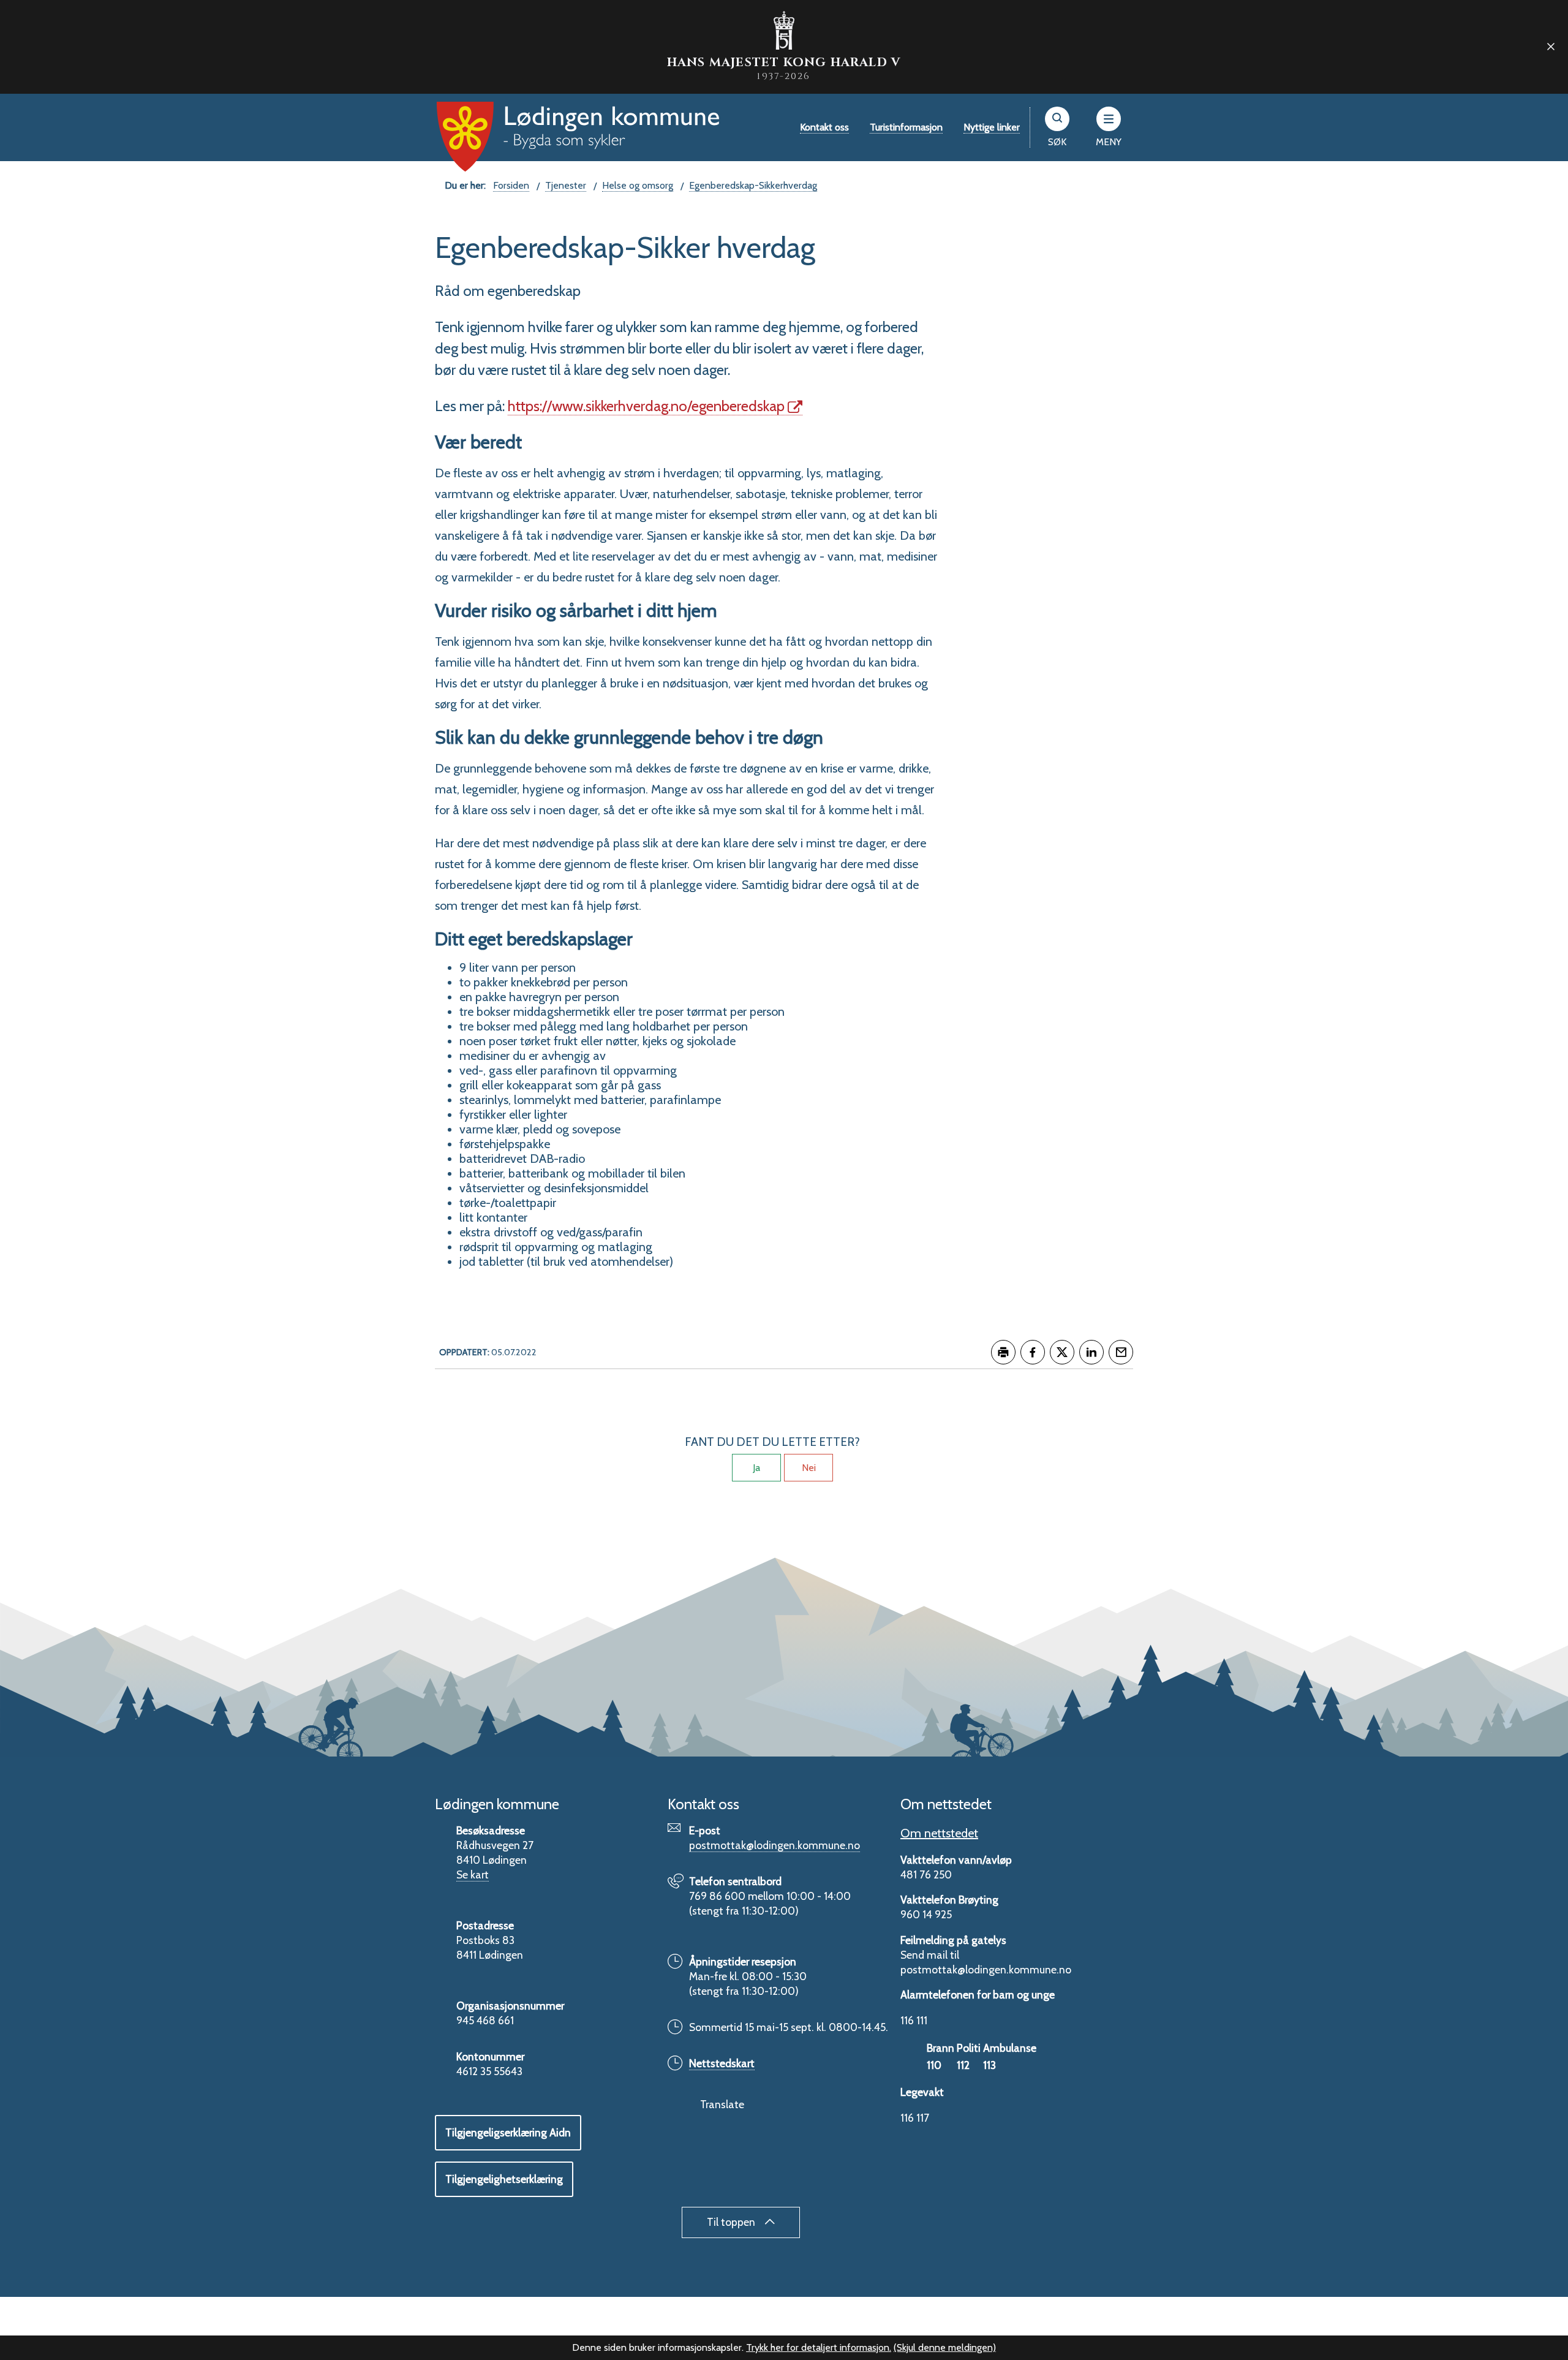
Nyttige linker (992, 127)
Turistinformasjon (906, 127)
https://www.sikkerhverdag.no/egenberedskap (646, 406)
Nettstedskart (722, 2063)
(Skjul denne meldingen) (945, 2347)
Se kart (473, 1874)
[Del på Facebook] (1033, 1352)
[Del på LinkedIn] (1091, 1352)
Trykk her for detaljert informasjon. (819, 2347)
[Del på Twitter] (1062, 1352)
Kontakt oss (824, 127)
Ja (756, 1468)
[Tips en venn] (1121, 1352)
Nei (809, 1468)
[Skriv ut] (1003, 1352)
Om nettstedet (939, 1833)
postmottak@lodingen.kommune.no (775, 1845)
